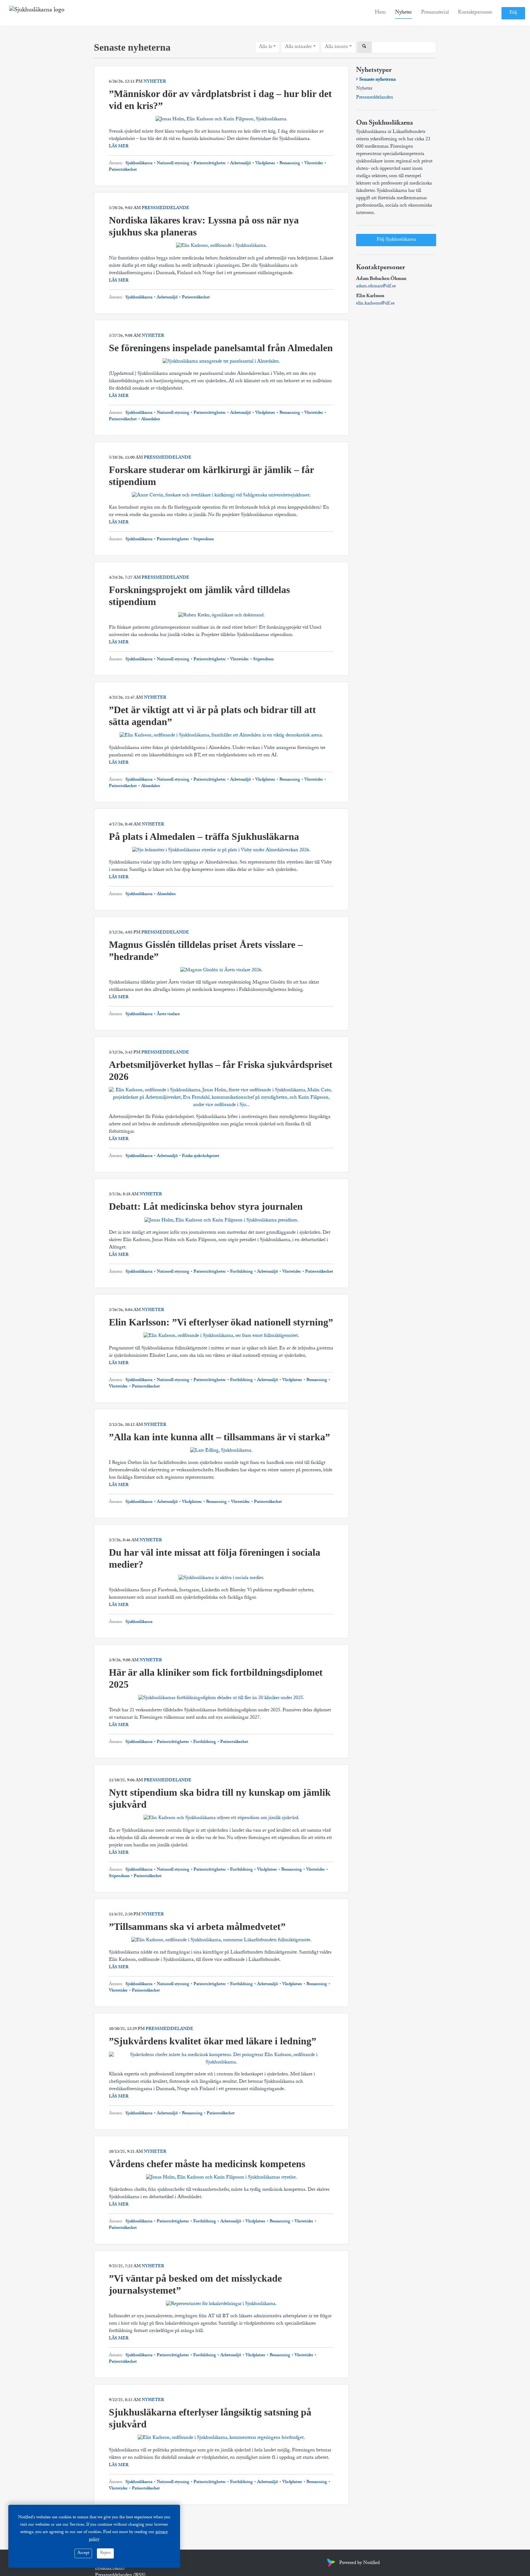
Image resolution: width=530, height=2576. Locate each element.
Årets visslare (168, 1014)
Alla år (265, 47)
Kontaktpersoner (475, 13)
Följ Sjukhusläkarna (396, 240)
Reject (105, 2553)
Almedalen (150, 420)
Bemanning (290, 164)
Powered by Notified (359, 2563)
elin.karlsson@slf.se (375, 304)
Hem (380, 13)
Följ (513, 13)
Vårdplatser (265, 164)
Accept (83, 2553)
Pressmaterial (435, 13)
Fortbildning (241, 1272)
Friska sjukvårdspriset (200, 1156)
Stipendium (203, 540)
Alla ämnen (336, 47)
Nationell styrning (173, 164)
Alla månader (298, 47)
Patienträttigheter (210, 164)
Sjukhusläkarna (139, 164)
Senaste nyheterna (377, 80)
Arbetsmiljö (240, 164)
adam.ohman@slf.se (376, 287)
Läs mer (119, 147)
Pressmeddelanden (375, 98)
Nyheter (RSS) (110, 2568)
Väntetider (314, 164)
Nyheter (403, 13)
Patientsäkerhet (123, 170)
